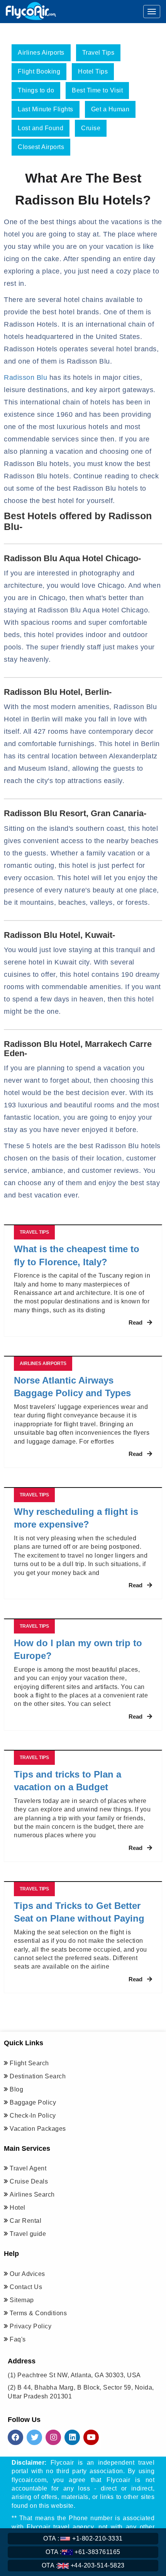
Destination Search (38, 2076)
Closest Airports (41, 147)
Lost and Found (41, 128)
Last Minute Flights (46, 109)
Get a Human (110, 109)
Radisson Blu (25, 377)
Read (136, 1322)
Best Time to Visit (97, 90)
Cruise (91, 128)
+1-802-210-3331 (83, 2538)
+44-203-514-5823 (83, 2565)
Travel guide (28, 2234)
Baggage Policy (33, 2102)
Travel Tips (98, 53)
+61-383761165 (83, 2552)
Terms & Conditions (38, 2313)
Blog (16, 2089)
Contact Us (26, 2287)
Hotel (18, 2208)
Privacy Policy (30, 2326)
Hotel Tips (93, 71)
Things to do (36, 90)
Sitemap (22, 2300)
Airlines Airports (41, 53)
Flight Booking (39, 71)
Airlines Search (32, 2194)
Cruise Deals (29, 2181)
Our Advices (27, 2274)
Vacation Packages (38, 2129)
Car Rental (25, 2221)
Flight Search (29, 2063)
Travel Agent (28, 2168)
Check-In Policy (33, 2116)
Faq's (18, 2339)
